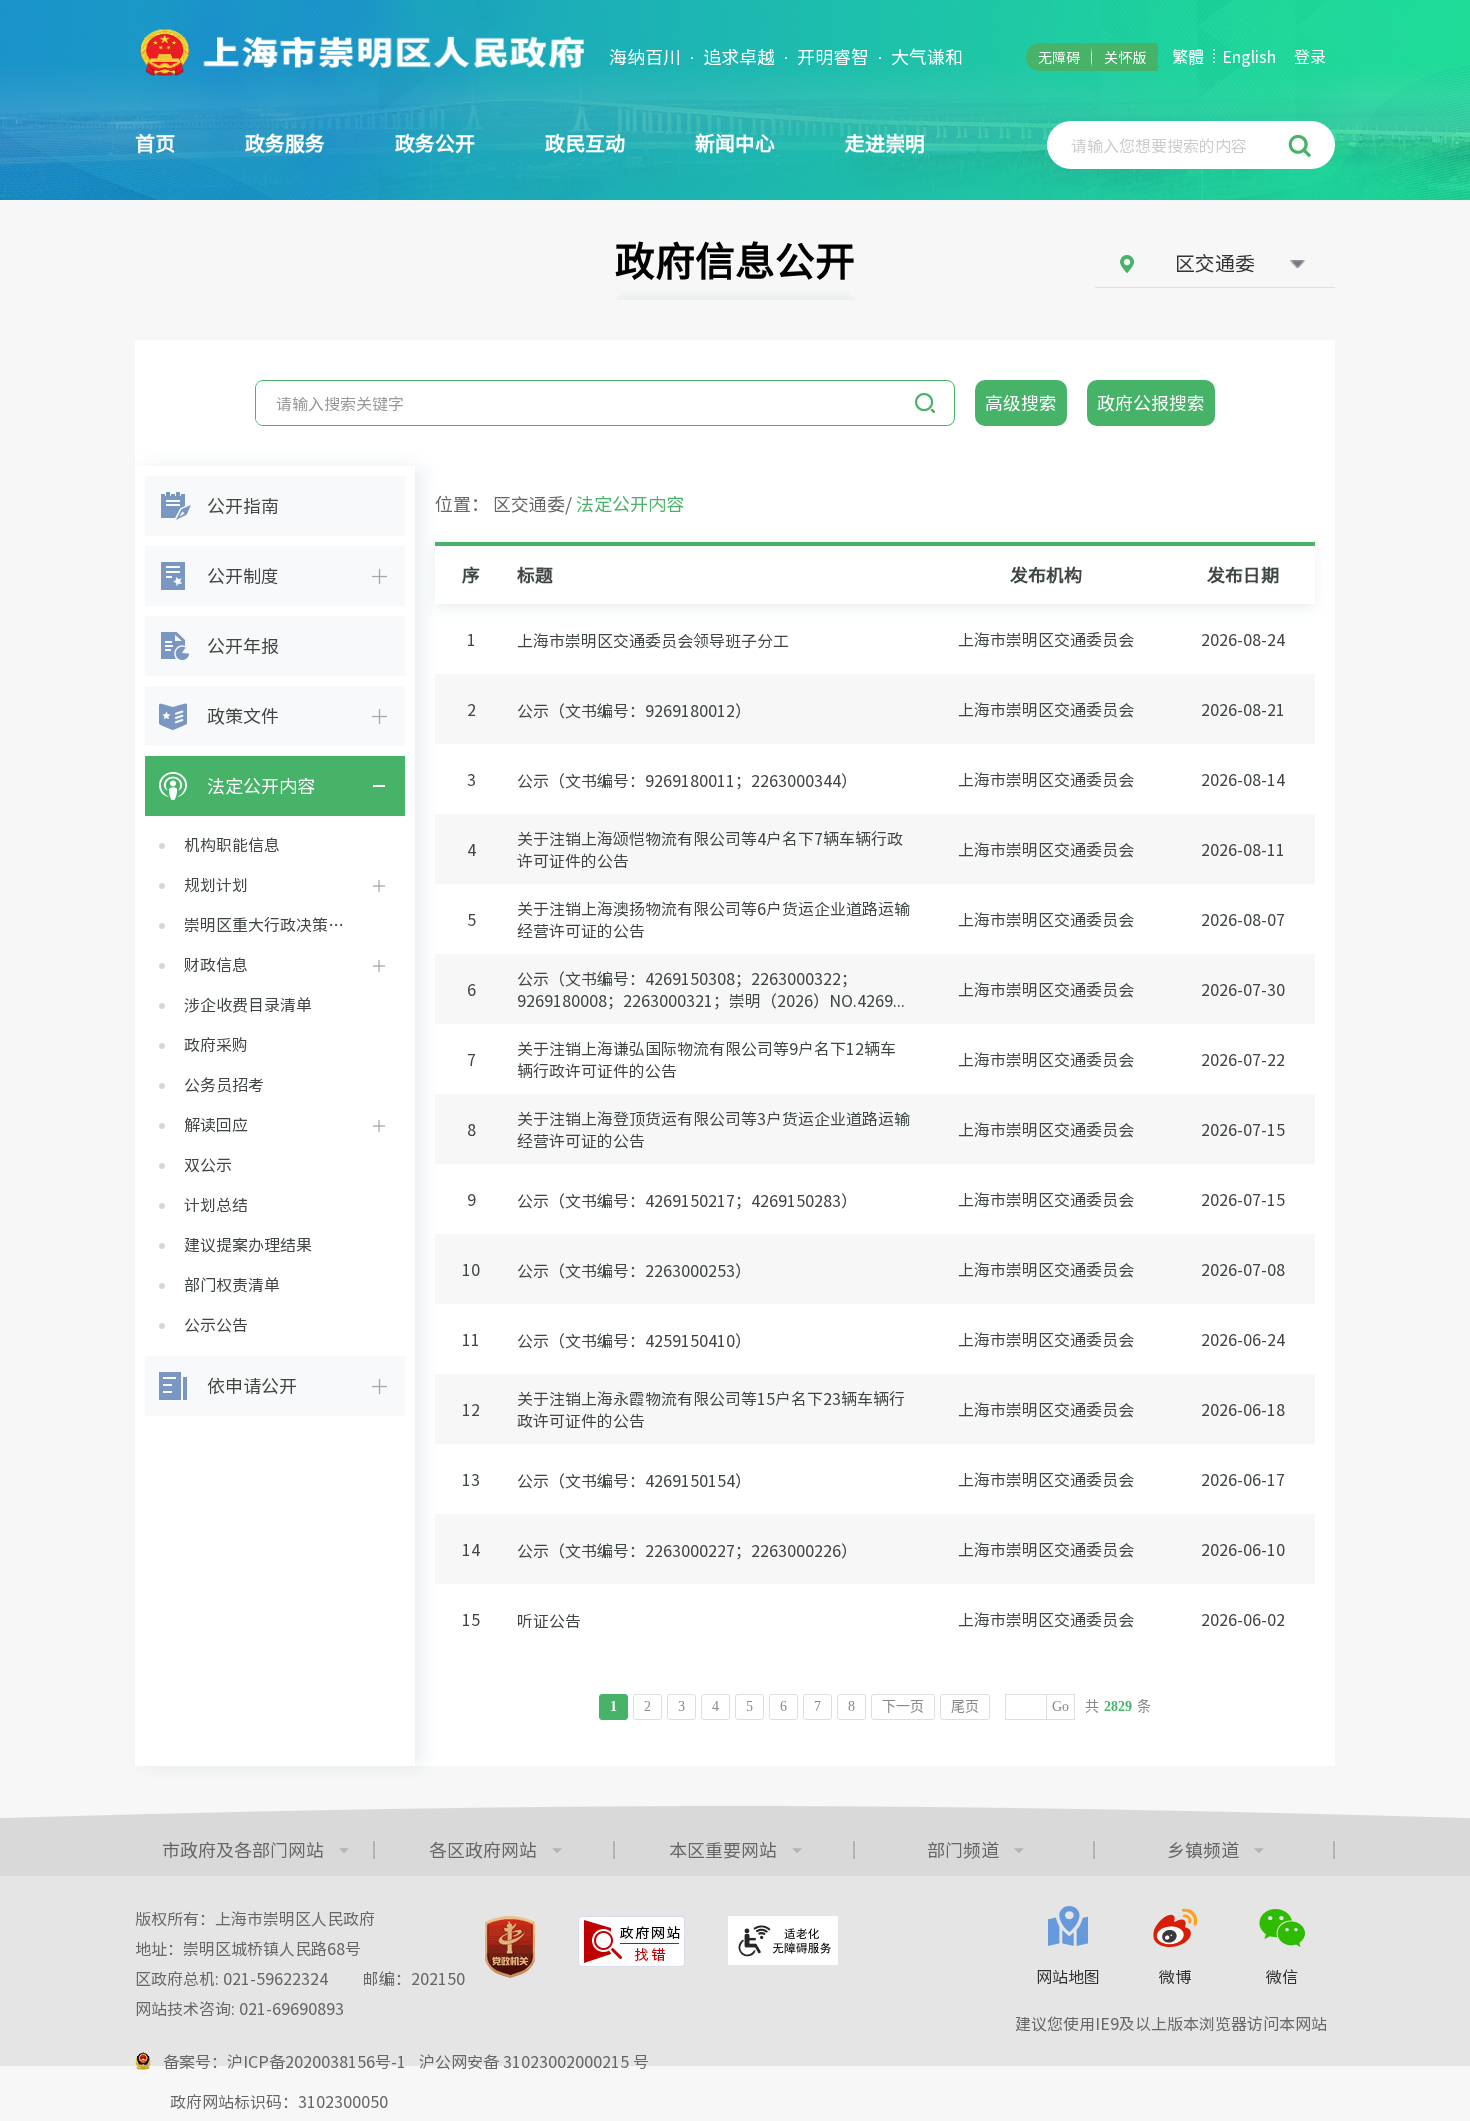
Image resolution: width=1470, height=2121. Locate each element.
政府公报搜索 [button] (1151, 402)
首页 (155, 142)
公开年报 (243, 645)
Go (1060, 1706)
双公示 (208, 1164)
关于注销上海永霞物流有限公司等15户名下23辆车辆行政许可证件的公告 (711, 1409)
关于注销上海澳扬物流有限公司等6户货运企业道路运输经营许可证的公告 (713, 919)
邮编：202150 (414, 1978)
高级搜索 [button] (1021, 402)
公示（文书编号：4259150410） (634, 1340)
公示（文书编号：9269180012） (634, 710)
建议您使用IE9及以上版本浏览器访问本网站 (1171, 2023)
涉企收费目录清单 (248, 1004)
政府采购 (216, 1044)
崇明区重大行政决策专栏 (271, 924)
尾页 (965, 1706)
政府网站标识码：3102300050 (279, 2101)
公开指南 (243, 505)
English (1249, 56)
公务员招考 (224, 1084)
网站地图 (1068, 1976)
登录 (1310, 56)
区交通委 (529, 503)
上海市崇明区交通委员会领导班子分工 (653, 640)
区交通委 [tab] (1215, 262)
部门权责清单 (232, 1284)
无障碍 (1059, 57)
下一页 (903, 1706)
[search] (1169, 145)
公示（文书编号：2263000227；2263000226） (687, 1550)
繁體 (1188, 56)
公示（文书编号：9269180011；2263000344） (687, 780)
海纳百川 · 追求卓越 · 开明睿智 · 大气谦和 (786, 57)
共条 (1118, 1706)
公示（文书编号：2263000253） (634, 1270)
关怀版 (1125, 57)
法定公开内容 (261, 785)
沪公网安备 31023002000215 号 (534, 2061)
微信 (1282, 1976)
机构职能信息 (232, 844)
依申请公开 (252, 1385)
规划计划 (216, 884)
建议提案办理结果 (248, 1244)
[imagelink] (360, 52)
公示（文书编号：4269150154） (634, 1480)
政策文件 (243, 715)
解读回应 (216, 1124)
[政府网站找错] (631, 1941)
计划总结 (216, 1204)
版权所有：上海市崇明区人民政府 (255, 1918)
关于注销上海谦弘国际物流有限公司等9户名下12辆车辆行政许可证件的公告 (706, 1059)
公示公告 (216, 1324)
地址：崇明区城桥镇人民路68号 (248, 1948)
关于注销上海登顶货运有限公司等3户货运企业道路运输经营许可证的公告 (713, 1129)
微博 (1175, 1976)
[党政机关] (510, 1947)
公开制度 (243, 575)
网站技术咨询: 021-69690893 (239, 2008)
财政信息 (216, 964)
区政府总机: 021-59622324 (300, 1978)
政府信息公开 (735, 259)
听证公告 (549, 1620)
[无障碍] (783, 1940)
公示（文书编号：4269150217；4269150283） (687, 1200)
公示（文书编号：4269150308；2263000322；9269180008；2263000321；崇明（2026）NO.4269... (711, 989)
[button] (1302, 145)
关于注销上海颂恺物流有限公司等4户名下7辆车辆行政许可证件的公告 (710, 849)
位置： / (559, 503)
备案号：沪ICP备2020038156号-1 (284, 2061)
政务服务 (285, 142)
